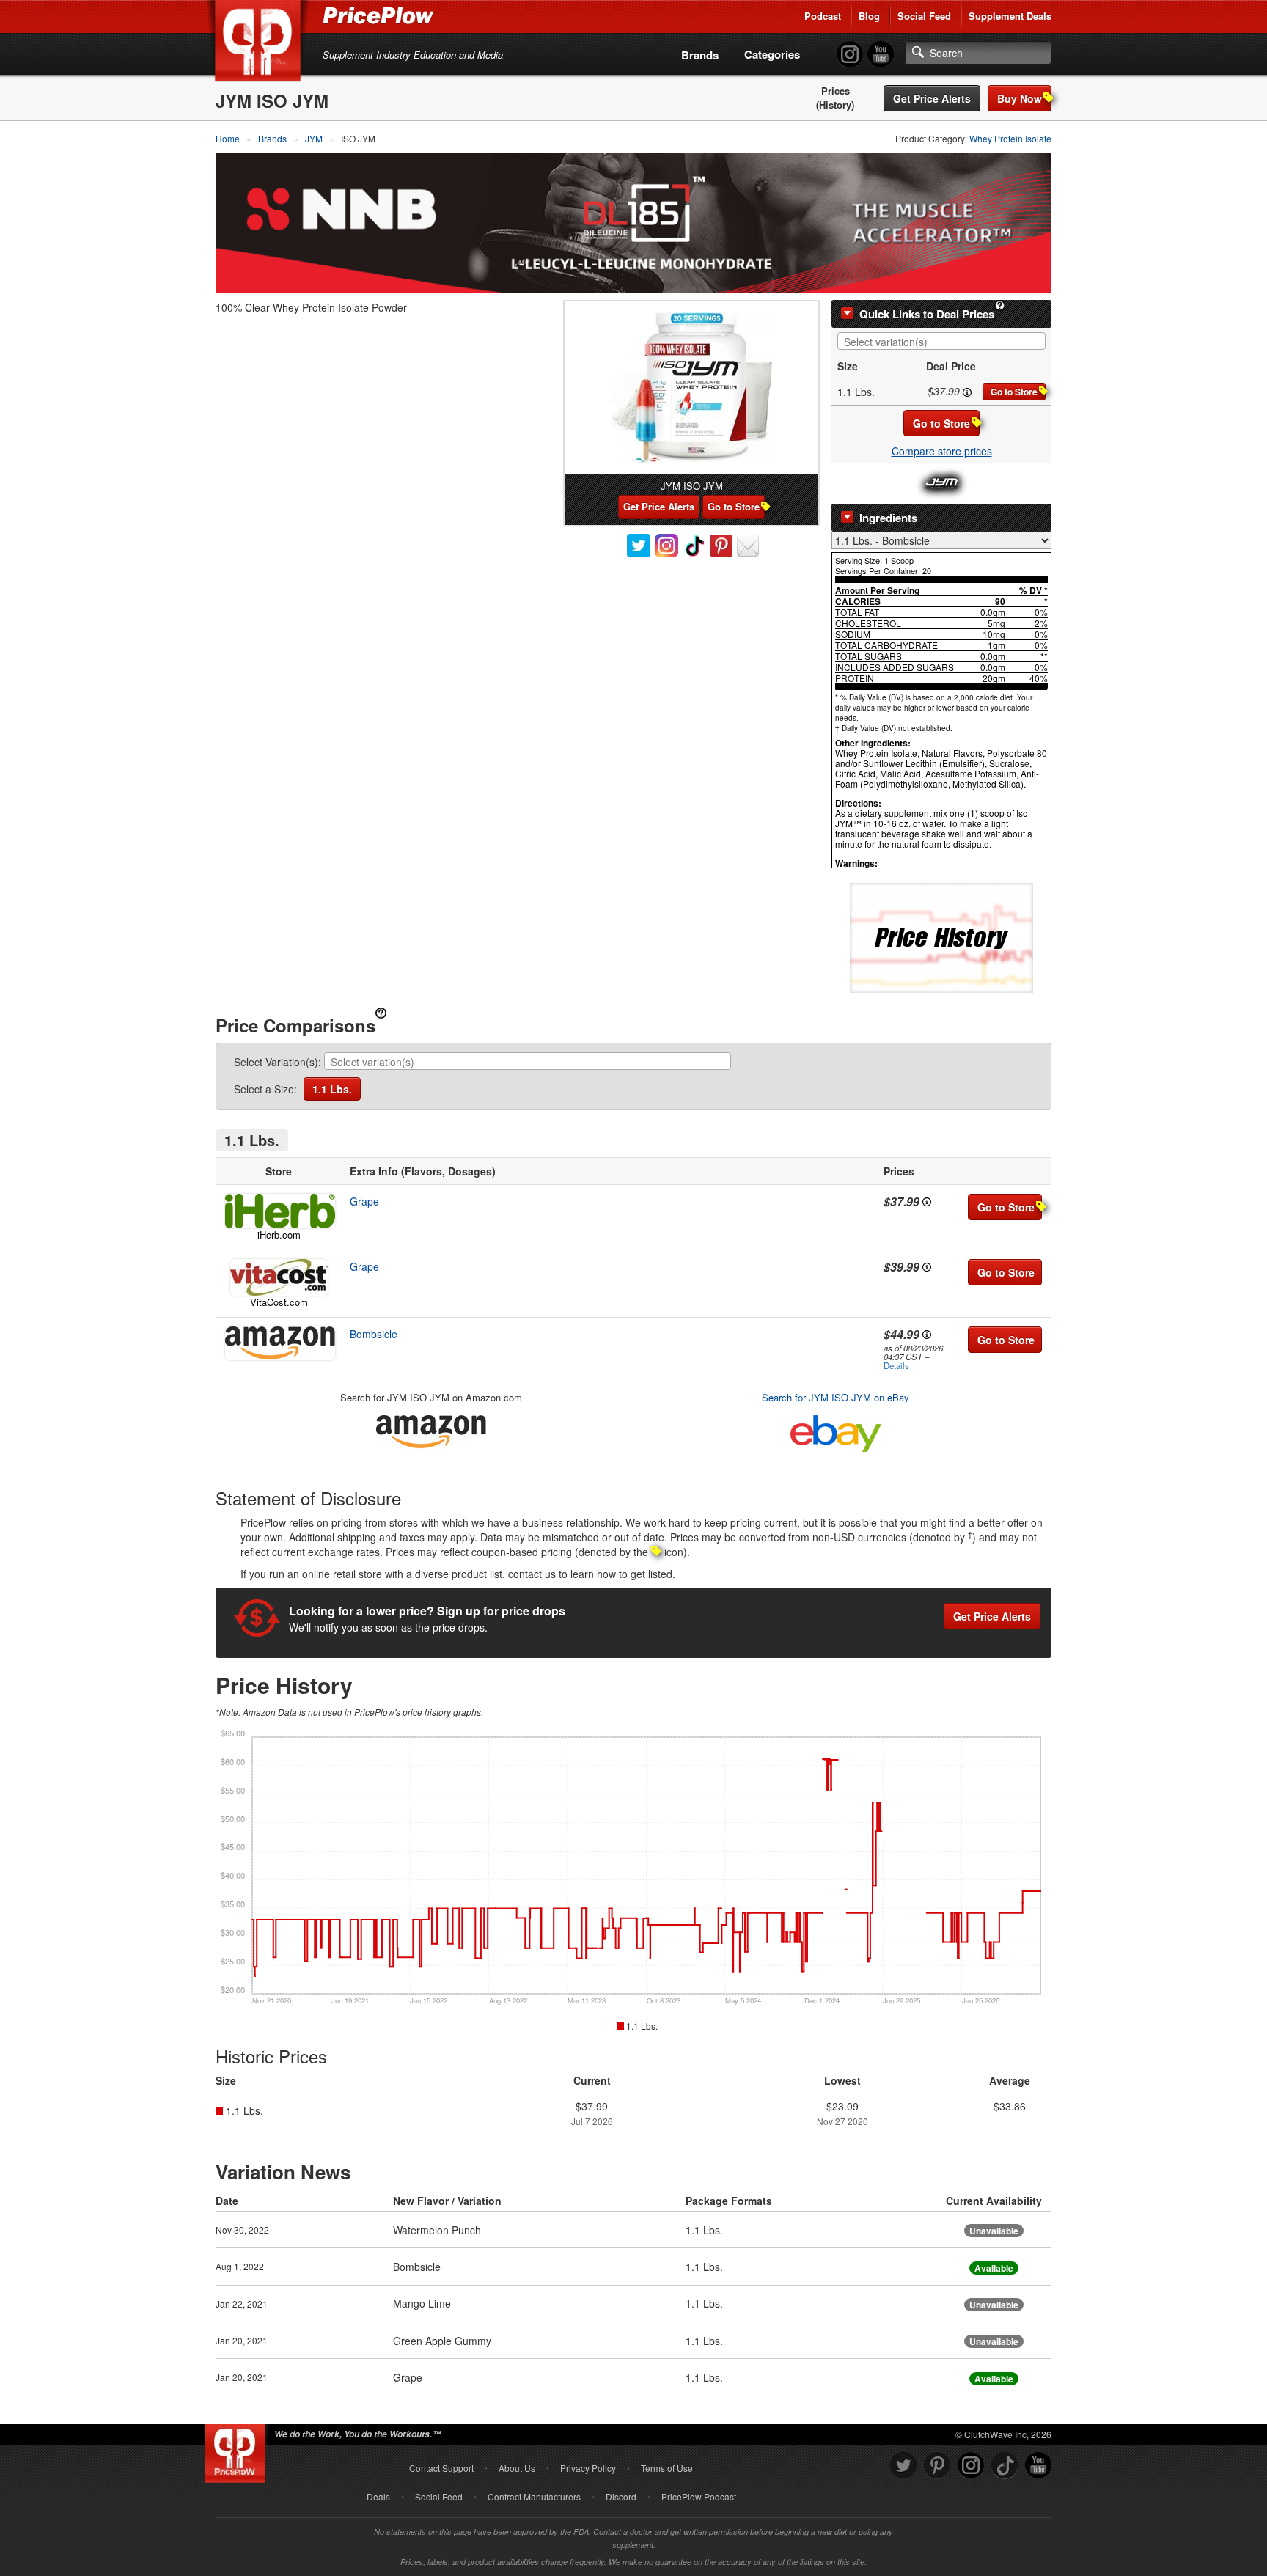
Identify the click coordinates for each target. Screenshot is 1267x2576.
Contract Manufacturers (534, 2496)
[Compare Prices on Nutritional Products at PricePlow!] (238, 2450)
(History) (835, 105)
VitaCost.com (279, 1302)
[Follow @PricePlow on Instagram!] (850, 55)
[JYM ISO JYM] (691, 388)
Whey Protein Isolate (1010, 138)
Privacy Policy (588, 2468)
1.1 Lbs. (332, 1089)
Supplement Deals (1010, 16)
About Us (517, 2468)
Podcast (823, 16)
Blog (869, 16)
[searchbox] (945, 342)
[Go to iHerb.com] (279, 1211)
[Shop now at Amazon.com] (279, 1343)
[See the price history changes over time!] (941, 936)
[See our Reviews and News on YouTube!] (1038, 2466)
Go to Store (1014, 392)
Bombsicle (374, 1334)
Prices (836, 91)
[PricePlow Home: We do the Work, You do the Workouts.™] (260, 43)
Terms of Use (667, 2468)
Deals (378, 2496)
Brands (700, 55)
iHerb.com (279, 1234)
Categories (772, 54)
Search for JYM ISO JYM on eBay (836, 1397)
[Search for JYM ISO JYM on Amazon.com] (431, 1429)
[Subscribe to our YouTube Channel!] (881, 55)
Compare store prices (942, 451)
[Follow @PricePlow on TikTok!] (1005, 2466)
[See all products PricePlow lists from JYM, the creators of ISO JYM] (942, 482)
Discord (621, 2496)
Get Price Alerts (932, 98)
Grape (364, 1201)
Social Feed (924, 16)
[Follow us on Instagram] (971, 2466)
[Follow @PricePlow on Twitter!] (903, 2466)
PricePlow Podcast (699, 2496)
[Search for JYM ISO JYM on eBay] (836, 1430)
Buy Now (1020, 98)
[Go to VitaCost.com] (279, 1277)
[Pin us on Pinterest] (937, 2466)
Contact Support (441, 2468)
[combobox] (941, 341)
